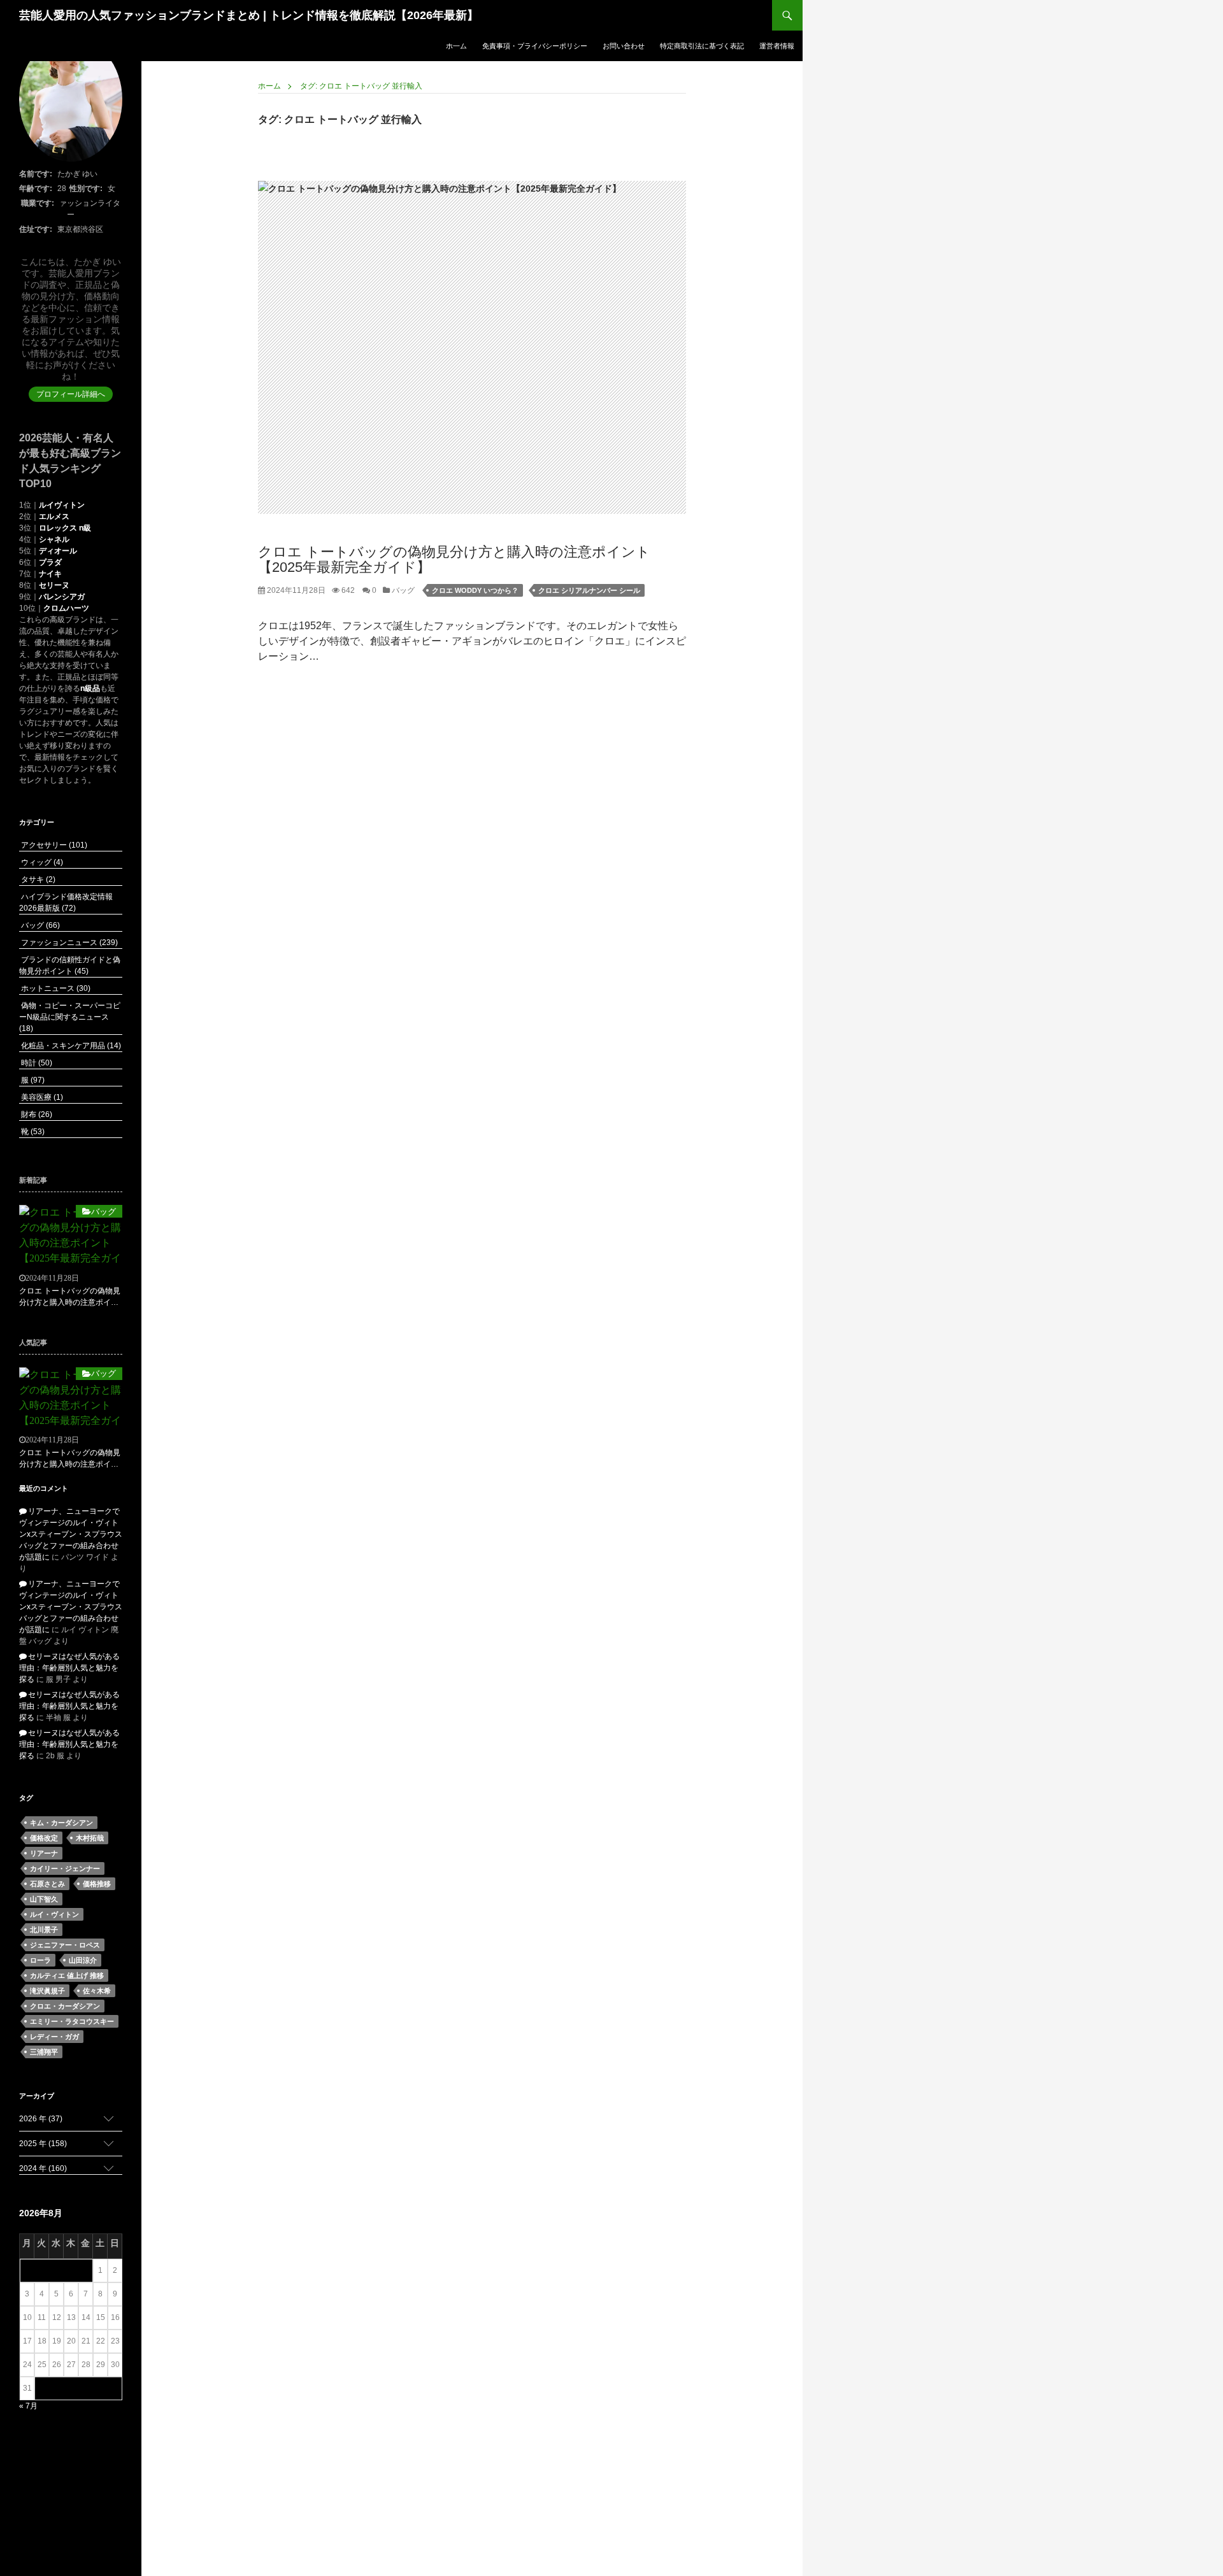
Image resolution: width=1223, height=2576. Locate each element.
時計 (36, 1063)
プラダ (50, 562)
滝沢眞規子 (47, 1991)
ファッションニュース (68, 943)
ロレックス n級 (65, 528)
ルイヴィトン (62, 505)
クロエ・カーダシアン (65, 2006)
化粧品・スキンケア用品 (70, 1046)
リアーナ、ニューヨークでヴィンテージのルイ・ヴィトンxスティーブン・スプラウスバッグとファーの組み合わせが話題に (71, 1534)
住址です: (36, 229)
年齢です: (36, 189)
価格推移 (97, 1884)
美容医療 (41, 1097)
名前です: (36, 174)
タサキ (37, 879)
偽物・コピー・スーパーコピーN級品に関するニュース (70, 1017)
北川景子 (44, 1930)
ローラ (40, 1960)
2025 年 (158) (43, 2144)
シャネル (54, 539)
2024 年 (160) (43, 2168)
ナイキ (50, 574)
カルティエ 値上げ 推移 (67, 1975)
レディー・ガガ (54, 2037)
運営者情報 (777, 46)
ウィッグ (41, 862)
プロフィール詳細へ (71, 394)
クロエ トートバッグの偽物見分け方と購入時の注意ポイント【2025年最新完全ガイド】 (454, 559)
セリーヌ (54, 585)
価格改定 (44, 1838)
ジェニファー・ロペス (65, 1945)
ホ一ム (456, 46)
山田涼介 (83, 1960)
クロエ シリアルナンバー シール (589, 590)
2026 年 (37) (41, 2119)
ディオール (58, 551)
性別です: (86, 189)
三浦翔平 (44, 2052)
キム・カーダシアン (61, 1823)
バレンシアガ (62, 597)
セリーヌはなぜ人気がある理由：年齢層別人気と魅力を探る (69, 1668)
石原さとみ (47, 1884)
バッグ (402, 590)
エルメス (54, 516)
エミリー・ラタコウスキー (72, 2021)
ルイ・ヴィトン (54, 1914)
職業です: (38, 203)
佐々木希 (97, 1991)
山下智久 (44, 1899)
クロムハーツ (66, 608)
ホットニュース (55, 988)
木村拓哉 (90, 1838)
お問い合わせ (624, 46)
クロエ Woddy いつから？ (475, 590)
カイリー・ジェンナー (65, 1868)
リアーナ (44, 1853)
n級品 (90, 688)
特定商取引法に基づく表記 (702, 46)
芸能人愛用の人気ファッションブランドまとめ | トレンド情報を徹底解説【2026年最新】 (249, 15)
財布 (36, 1114)
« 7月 (28, 2406)
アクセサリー (53, 845)
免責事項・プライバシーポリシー (535, 46)
